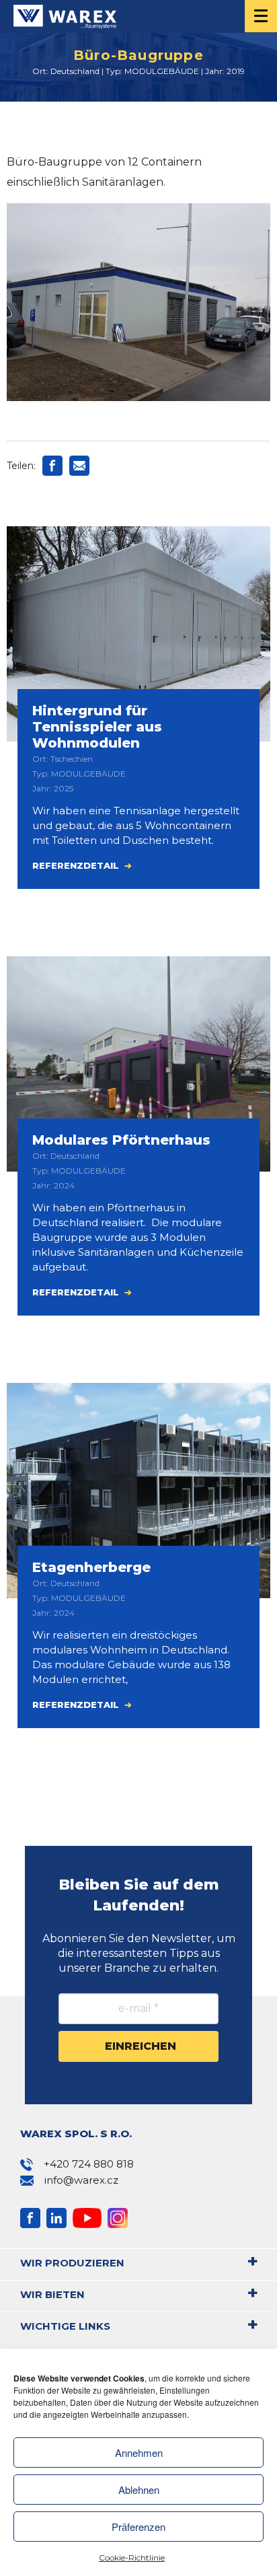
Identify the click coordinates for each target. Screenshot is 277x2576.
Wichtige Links (65, 2326)
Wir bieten (52, 2294)
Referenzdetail (77, 865)
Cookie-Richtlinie (132, 2557)
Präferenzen (138, 2527)
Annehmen (139, 2453)
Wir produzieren (72, 2263)
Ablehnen (139, 2490)
